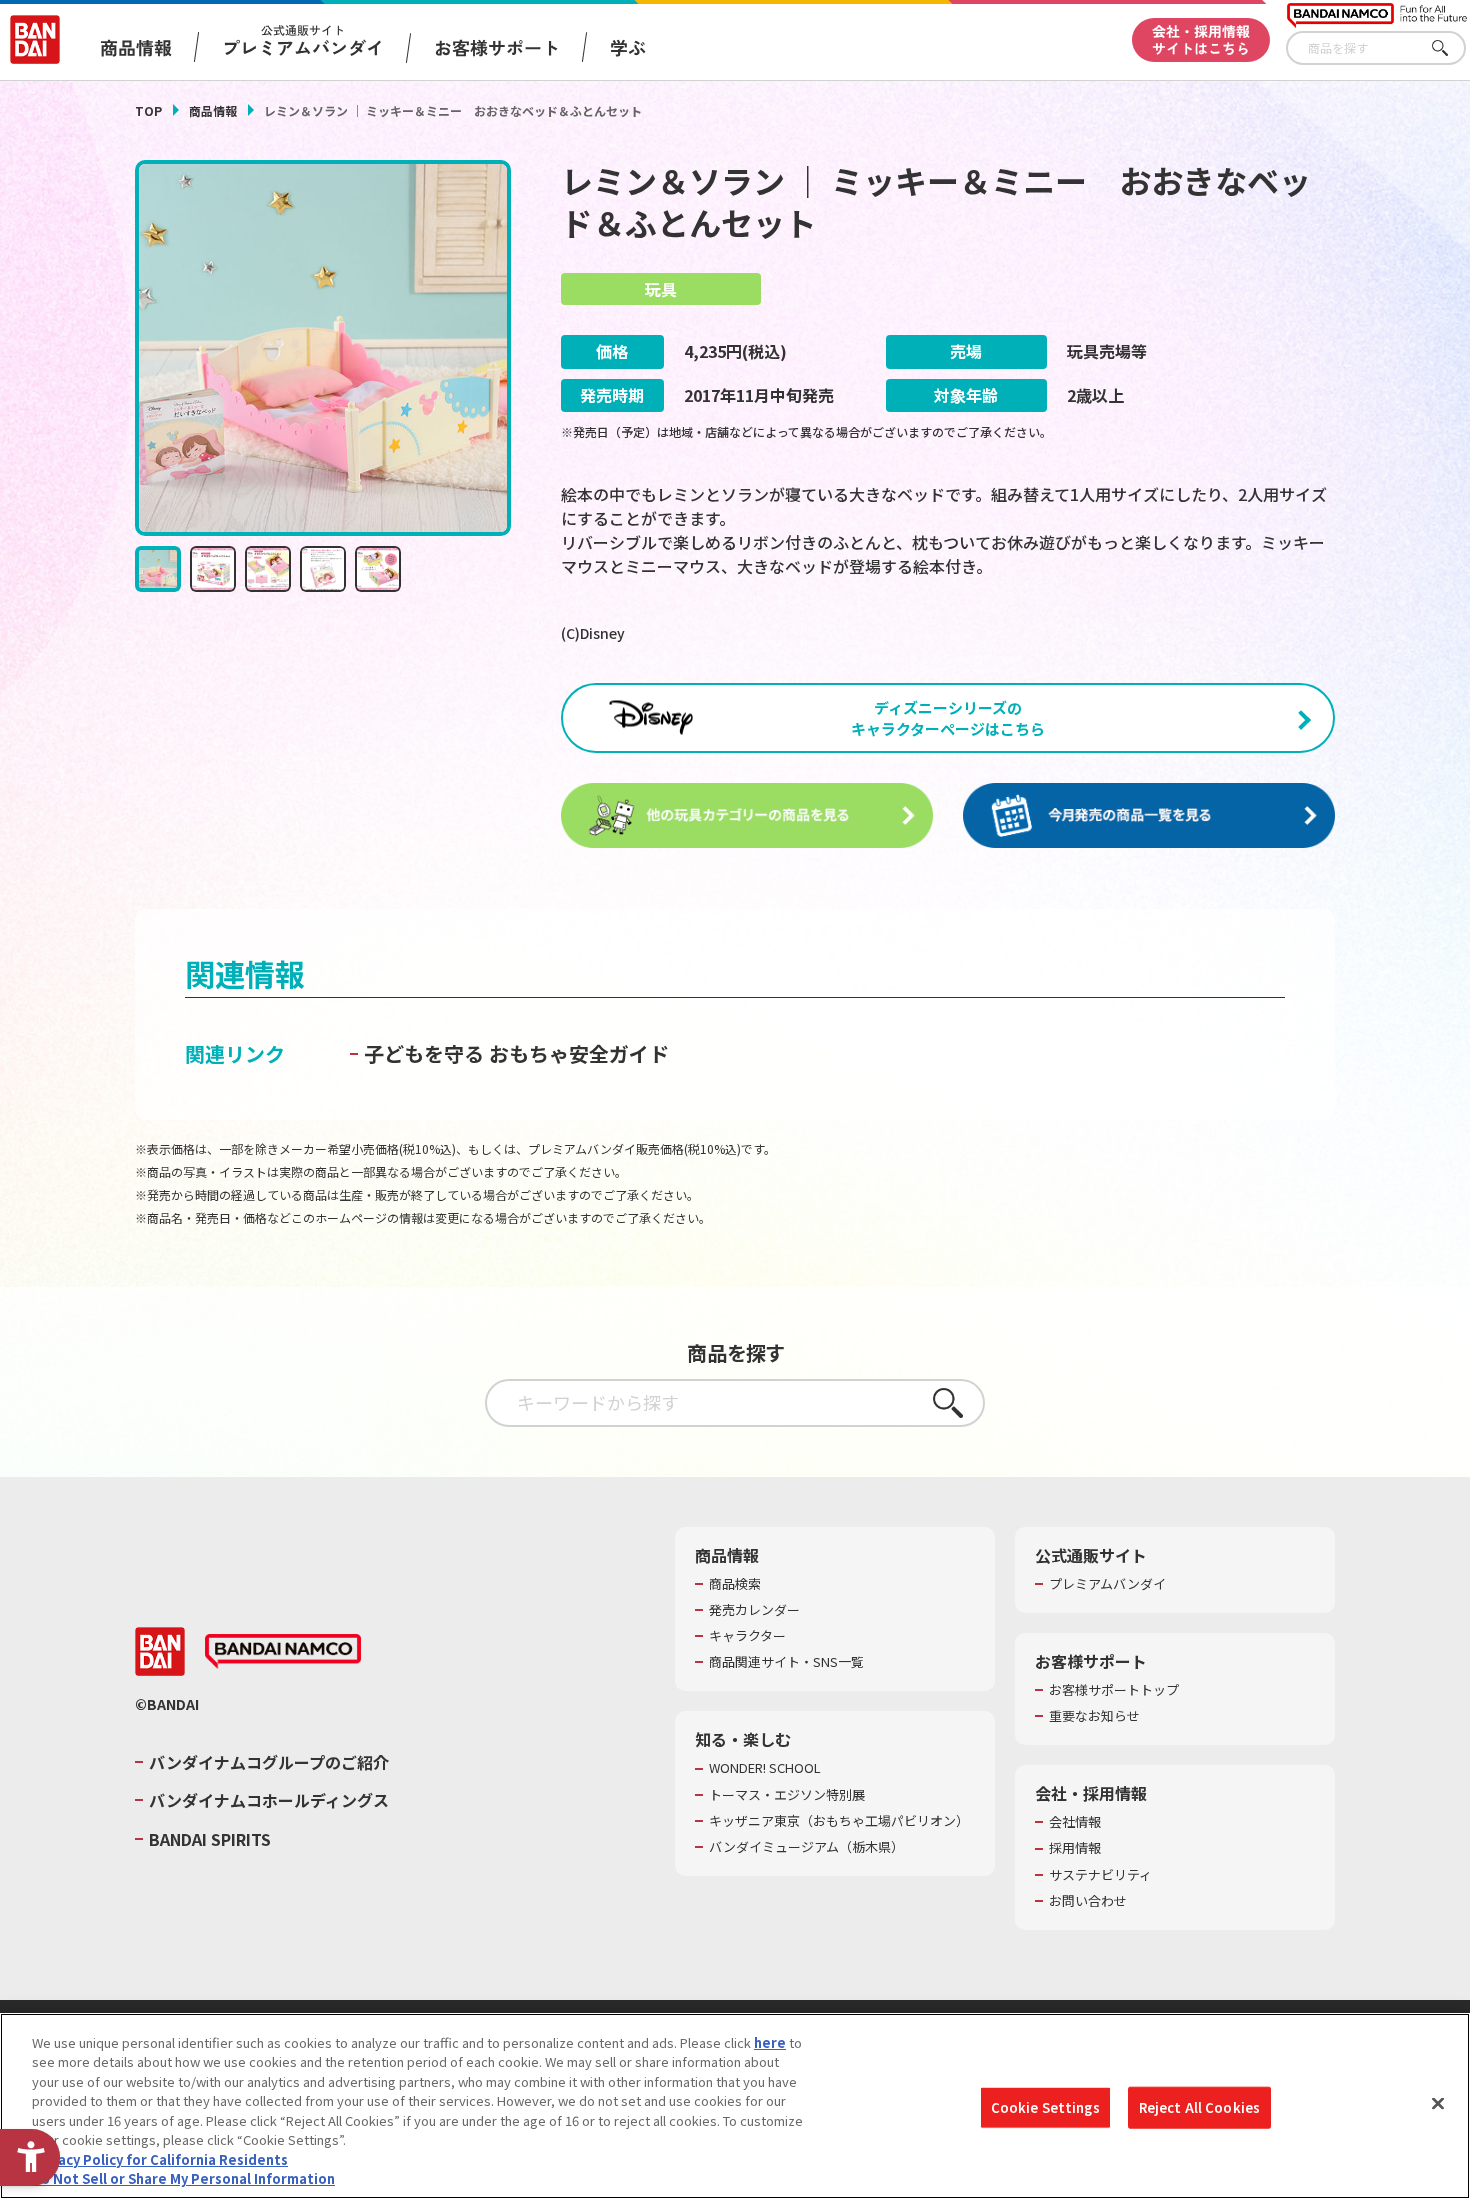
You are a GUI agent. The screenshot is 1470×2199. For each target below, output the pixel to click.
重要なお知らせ (1094, 1716)
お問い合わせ (1088, 1901)
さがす (1451, 48)
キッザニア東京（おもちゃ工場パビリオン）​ (839, 1821)
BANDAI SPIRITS (210, 1839)
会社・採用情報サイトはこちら (1201, 39)
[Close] (1438, 2103)
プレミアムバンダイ (1107, 1584)
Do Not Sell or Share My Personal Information (183, 2178)
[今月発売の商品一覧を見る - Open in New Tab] (1149, 816)
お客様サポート (497, 47)
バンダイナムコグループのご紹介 (269, 1762)
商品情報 (213, 110)
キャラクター (747, 1636)
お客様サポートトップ (1114, 1690)
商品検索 (735, 1584)
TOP (148, 110)
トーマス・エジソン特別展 (787, 1795)
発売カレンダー (754, 1610)
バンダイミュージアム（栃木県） (806, 1847)
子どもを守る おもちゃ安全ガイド (516, 1053)
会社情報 (1075, 1822)
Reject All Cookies (1199, 2107)
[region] (735, 2106)
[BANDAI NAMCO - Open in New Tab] (283, 1652)
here (770, 2042)
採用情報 (1075, 1848)
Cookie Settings (1045, 2107)
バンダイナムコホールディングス (269, 1800)
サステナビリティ (1100, 1875)
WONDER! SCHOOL (765, 1768)
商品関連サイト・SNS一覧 (786, 1662)
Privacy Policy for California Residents (160, 2159)
